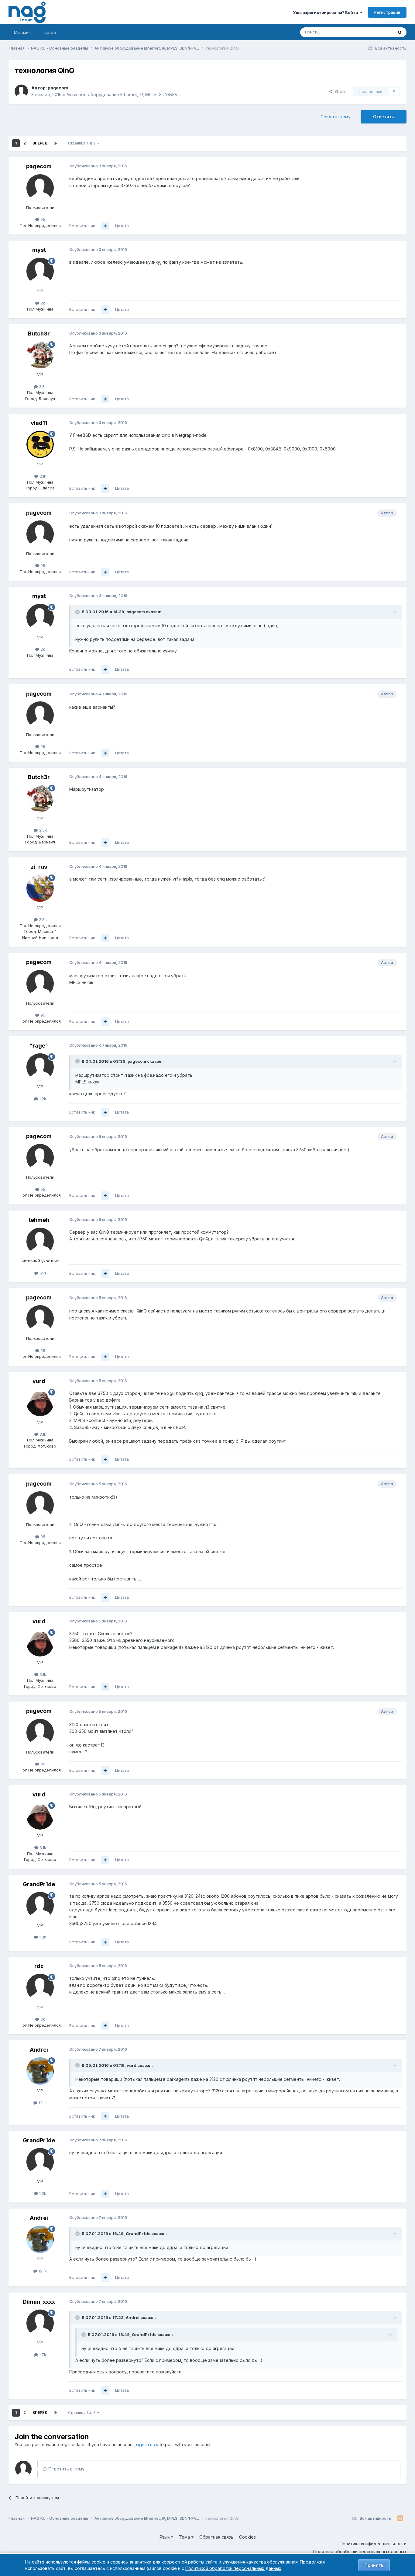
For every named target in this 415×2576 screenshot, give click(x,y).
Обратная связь (216, 2537)
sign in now (147, 2444)
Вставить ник (82, 226)
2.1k (42, 476)
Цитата (122, 226)
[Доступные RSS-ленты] (400, 2519)
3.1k (42, 1434)
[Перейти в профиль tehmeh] (40, 1241)
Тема (185, 2537)
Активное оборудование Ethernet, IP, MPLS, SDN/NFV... (123, 94)
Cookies (247, 2537)
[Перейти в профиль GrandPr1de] (40, 1906)
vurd (39, 1381)
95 (42, 219)
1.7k (42, 2355)
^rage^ (39, 1046)
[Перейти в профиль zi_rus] (40, 888)
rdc (39, 1966)
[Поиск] (400, 32)
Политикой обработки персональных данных (233, 2568)
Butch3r (39, 334)
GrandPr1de (39, 1884)
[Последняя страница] (56, 143)
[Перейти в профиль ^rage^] (40, 1067)
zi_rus (39, 867)
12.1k (42, 2103)
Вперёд (40, 143)
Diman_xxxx (39, 2302)
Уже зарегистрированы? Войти (326, 12)
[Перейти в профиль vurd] (40, 1403)
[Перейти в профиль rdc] (40, 1987)
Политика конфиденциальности (373, 2544)
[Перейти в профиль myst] (40, 271)
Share (339, 91)
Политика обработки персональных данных (360, 2552)
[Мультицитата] (105, 226)
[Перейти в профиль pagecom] (21, 91)
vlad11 (39, 423)
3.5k (42, 387)
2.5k (42, 920)
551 (42, 1273)
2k (42, 303)
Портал (49, 32)
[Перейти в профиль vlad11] (40, 444)
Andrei (39, 2050)
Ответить (384, 117)
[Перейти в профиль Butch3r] (40, 355)
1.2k (42, 1099)
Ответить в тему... (67, 2469)
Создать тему (336, 117)
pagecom (58, 88)
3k (42, 2019)
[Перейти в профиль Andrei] (40, 2071)
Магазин (22, 32)
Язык (165, 2537)
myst (39, 250)
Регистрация (387, 12)
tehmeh (39, 1220)
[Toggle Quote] (78, 612)
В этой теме (374, 32)
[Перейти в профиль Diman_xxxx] (40, 2323)
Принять (374, 2565)
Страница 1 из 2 (83, 143)
